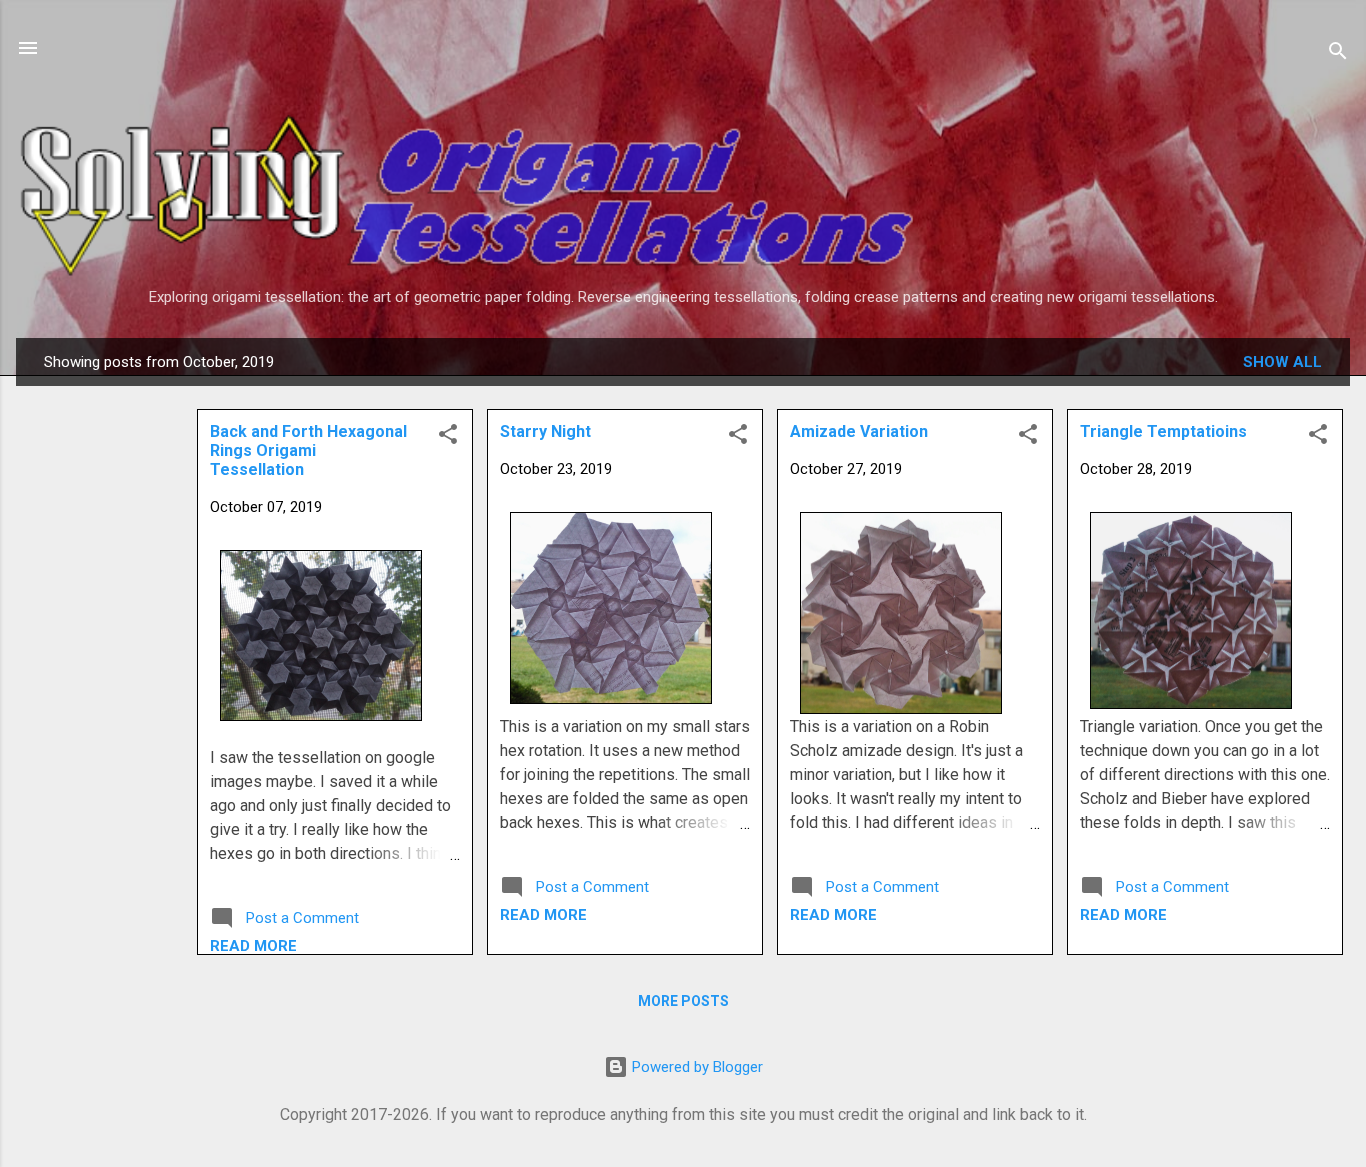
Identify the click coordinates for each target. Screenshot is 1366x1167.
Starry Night (545, 431)
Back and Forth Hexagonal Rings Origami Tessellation (308, 450)
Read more (1123, 915)
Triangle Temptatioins (1163, 431)
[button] (1318, 437)
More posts (683, 1001)
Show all (1282, 362)
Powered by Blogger (695, 1067)
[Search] (1338, 54)
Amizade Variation (859, 431)
